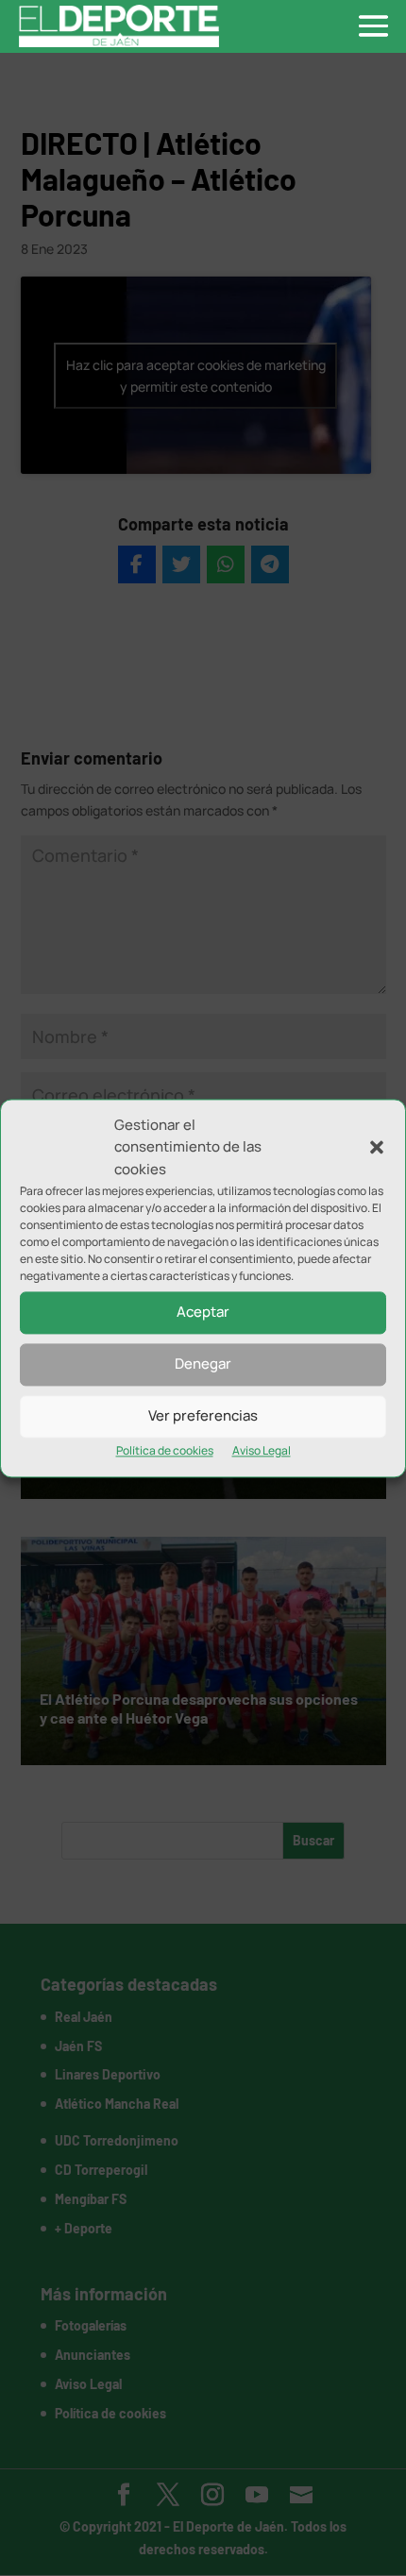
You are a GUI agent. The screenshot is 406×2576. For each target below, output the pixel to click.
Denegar (203, 1364)
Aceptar (203, 1313)
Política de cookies (165, 1450)
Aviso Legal (262, 1450)
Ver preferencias (203, 1416)
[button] (377, 1148)
